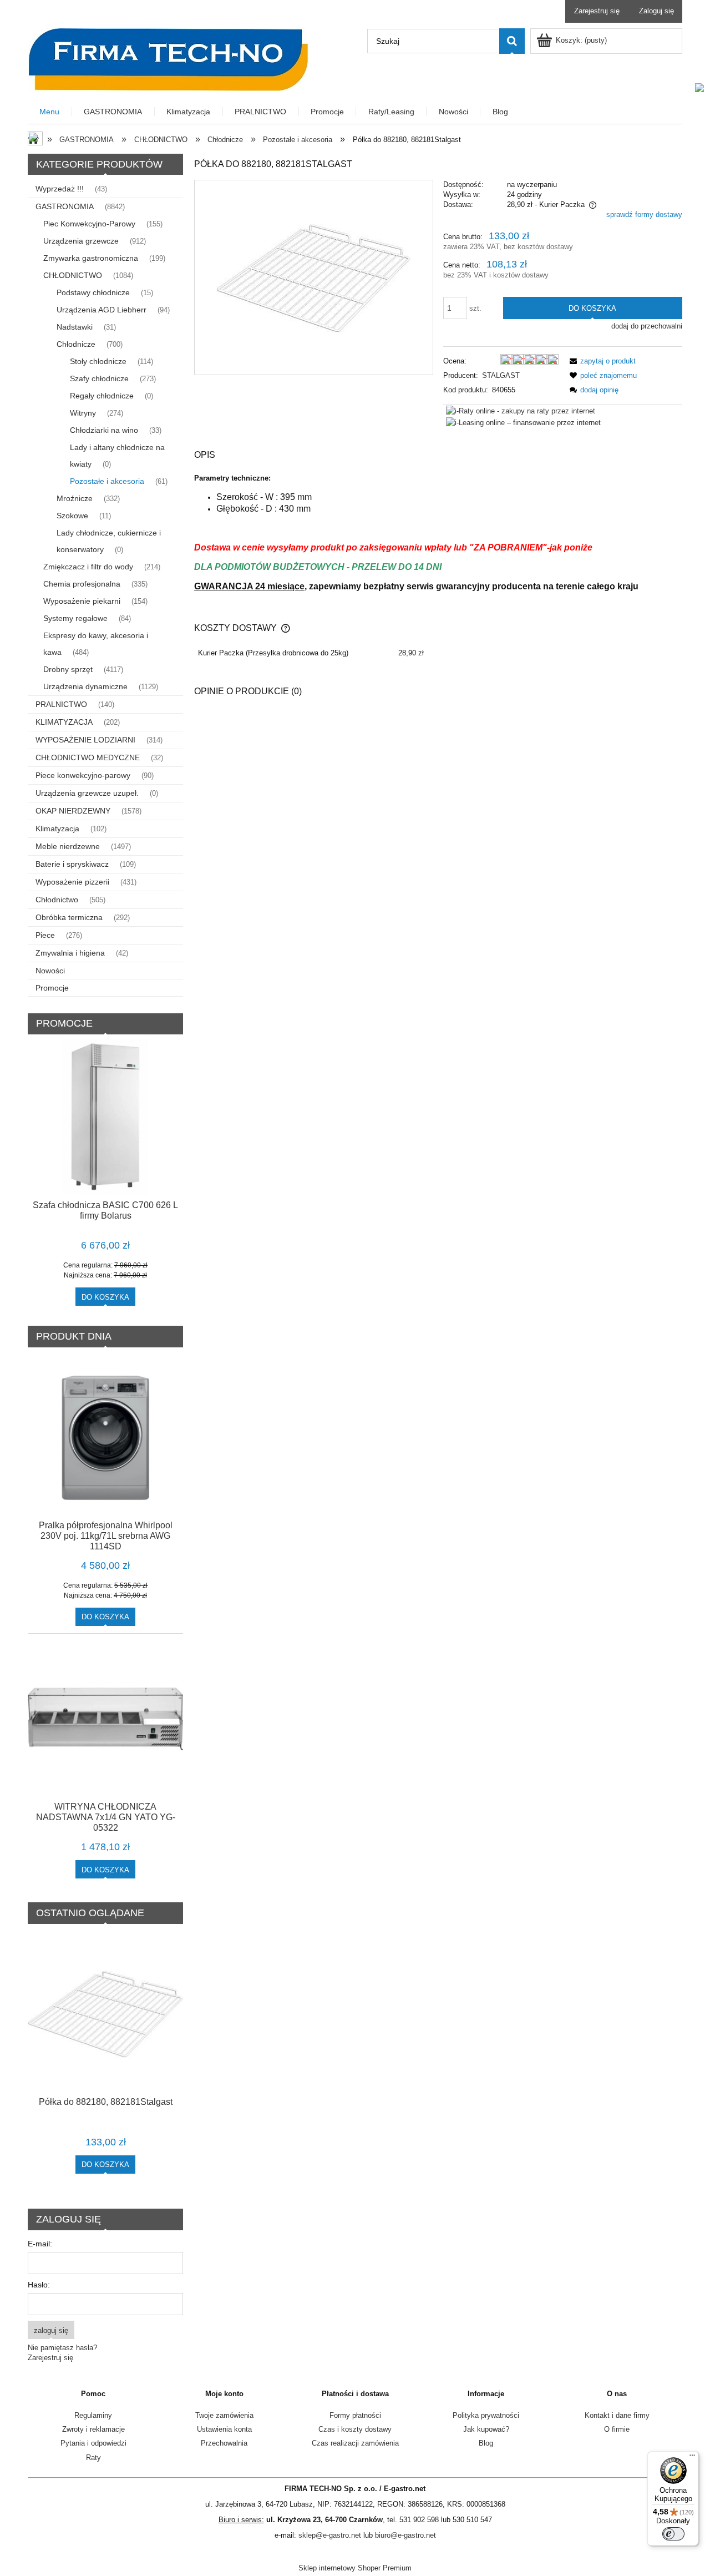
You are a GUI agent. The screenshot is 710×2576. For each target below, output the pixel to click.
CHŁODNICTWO (73, 275)
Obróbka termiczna (69, 917)
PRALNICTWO (61, 704)
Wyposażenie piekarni (82, 601)
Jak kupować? (486, 2429)
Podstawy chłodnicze (93, 292)
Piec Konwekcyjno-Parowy (89, 224)
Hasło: (39, 2285)
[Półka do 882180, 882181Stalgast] (313, 277)
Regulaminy (93, 2415)
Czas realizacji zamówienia (355, 2443)
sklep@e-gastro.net (330, 2535)
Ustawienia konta (224, 2429)
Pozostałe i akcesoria (107, 481)
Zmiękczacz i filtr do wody (88, 567)
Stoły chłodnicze (98, 361)
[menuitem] (50, 112)
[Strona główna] (168, 58)
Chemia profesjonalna (82, 584)
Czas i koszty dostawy (355, 2429)
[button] (601, 361)
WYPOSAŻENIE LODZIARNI (85, 740)
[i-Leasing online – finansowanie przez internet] (523, 422)
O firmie (617, 2429)
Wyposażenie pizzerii (72, 882)
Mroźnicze (75, 498)
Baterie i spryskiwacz (72, 864)
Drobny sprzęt (68, 669)
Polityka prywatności (486, 2415)
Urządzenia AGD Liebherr (102, 310)
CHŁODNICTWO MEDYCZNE (88, 757)
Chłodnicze (76, 344)
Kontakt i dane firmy (617, 2415)
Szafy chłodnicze (99, 378)
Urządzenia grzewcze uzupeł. (87, 793)
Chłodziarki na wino (104, 430)
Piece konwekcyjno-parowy (83, 775)
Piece (45, 935)
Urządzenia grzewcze (81, 241)
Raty (93, 2458)
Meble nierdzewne (68, 846)
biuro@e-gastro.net (405, 2535)
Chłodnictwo (57, 900)
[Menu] (692, 2458)
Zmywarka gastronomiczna (91, 258)
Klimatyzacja (57, 829)
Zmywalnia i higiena (70, 953)
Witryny (83, 413)
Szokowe (72, 516)
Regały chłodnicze (102, 396)
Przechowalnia (224, 2443)
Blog (486, 2443)
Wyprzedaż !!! (60, 189)
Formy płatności (355, 2415)
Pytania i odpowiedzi (93, 2443)
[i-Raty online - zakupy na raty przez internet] (521, 410)
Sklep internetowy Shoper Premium (355, 2568)
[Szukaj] (512, 41)
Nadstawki (75, 327)
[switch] (673, 2534)
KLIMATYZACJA (64, 722)
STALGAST (501, 375)
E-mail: (40, 2244)
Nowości (50, 971)
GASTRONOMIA (65, 206)
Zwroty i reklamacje (93, 2429)
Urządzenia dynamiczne (85, 686)
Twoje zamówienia (224, 2415)
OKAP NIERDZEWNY (73, 811)
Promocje (52, 988)
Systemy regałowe (75, 618)
